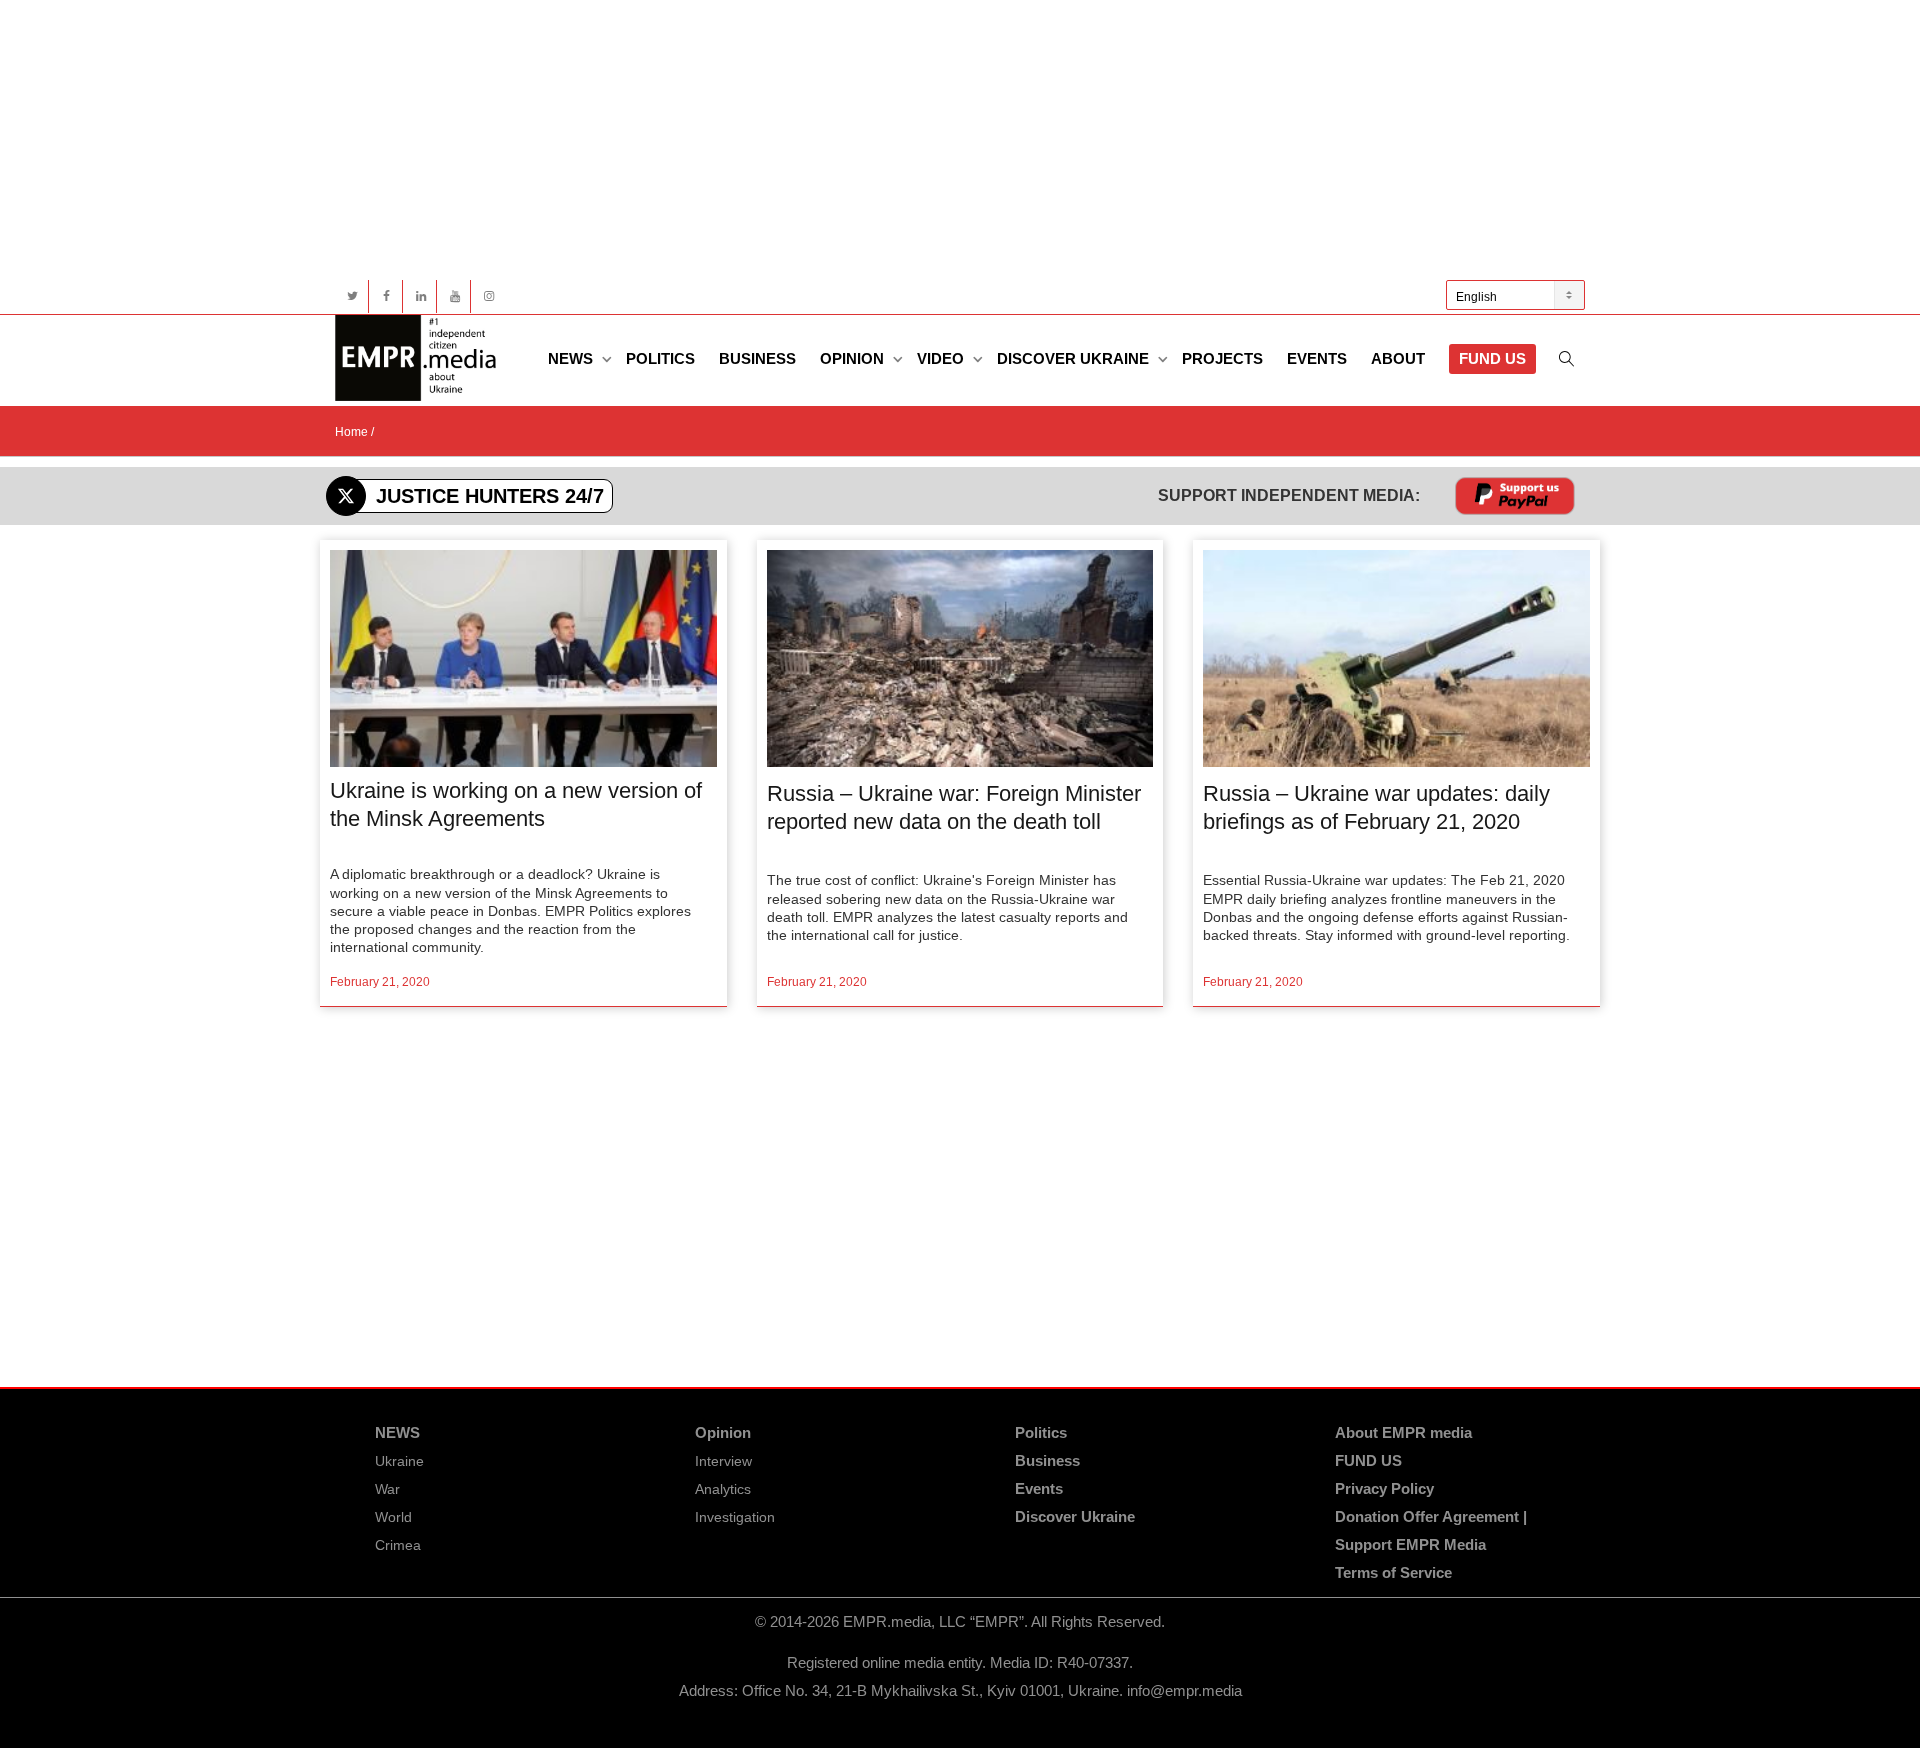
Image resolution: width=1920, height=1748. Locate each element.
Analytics (723, 1489)
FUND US (1492, 358)
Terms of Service (1393, 1572)
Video (942, 358)
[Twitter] (352, 296)
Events (1317, 358)
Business (757, 358)
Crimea (398, 1545)
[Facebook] (386, 296)
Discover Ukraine (1075, 358)
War (387, 1489)
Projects (1222, 358)
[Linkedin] (420, 296)
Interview (723, 1461)
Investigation (735, 1517)
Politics (660, 358)
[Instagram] (488, 296)
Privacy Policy (1384, 1488)
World (393, 1517)
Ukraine (399, 1461)
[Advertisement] (935, 140)
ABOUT (1398, 358)
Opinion (854, 358)
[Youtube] (454, 296)
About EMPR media (1403, 1432)
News (572, 358)
